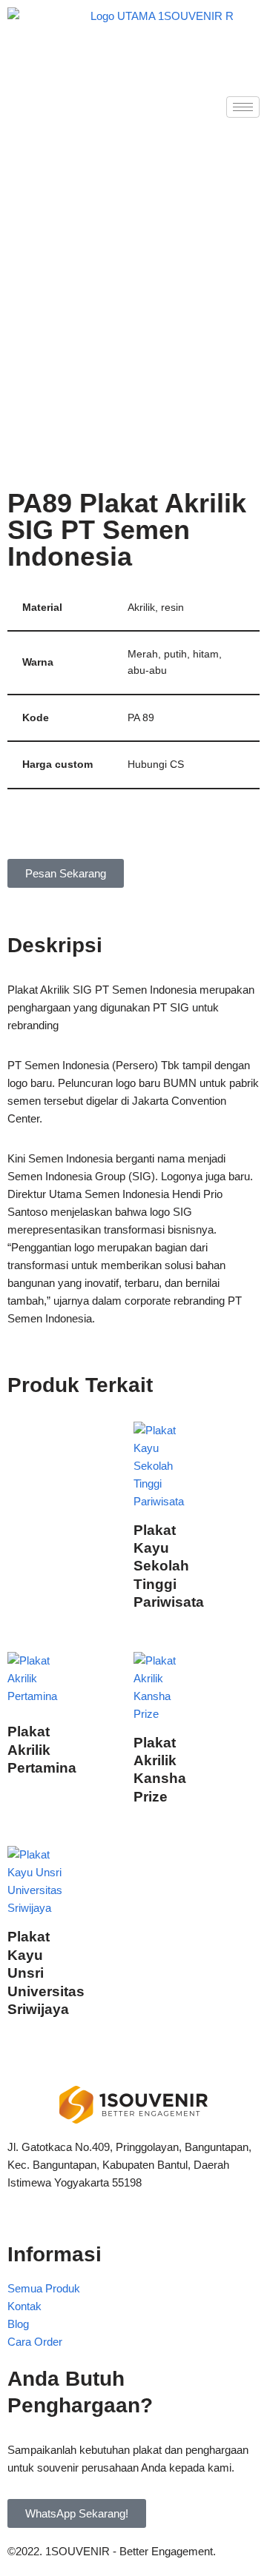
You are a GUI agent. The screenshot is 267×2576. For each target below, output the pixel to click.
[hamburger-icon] (243, 107)
